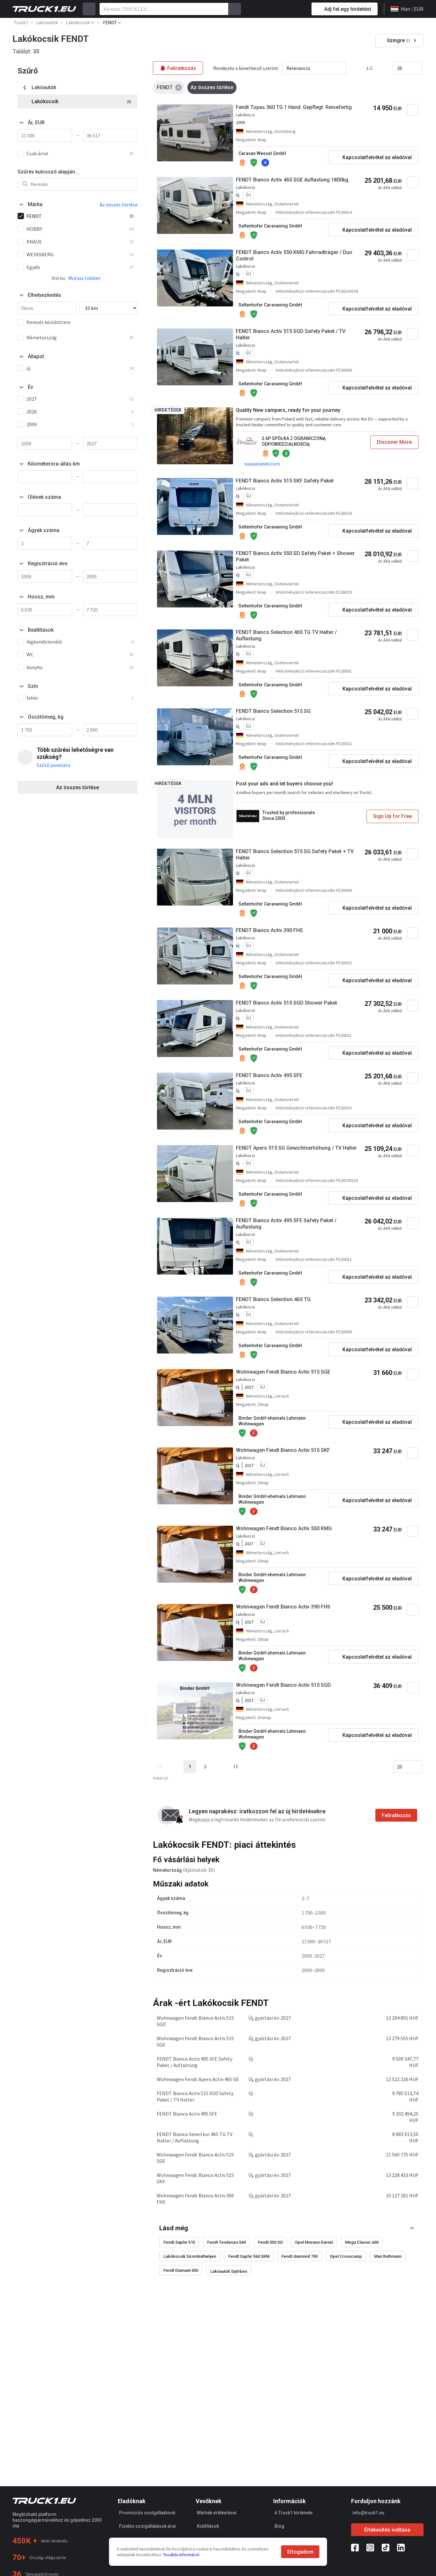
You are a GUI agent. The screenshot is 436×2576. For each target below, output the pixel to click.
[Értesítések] (284, 9)
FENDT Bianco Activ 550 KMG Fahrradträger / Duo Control (294, 255)
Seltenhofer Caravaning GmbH (270, 226)
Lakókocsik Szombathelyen (190, 2256)
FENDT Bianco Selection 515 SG (273, 711)
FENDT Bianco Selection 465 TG (273, 1299)
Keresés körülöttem (49, 322)
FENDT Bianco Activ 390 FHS (269, 930)
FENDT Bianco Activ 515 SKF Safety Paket (285, 481)
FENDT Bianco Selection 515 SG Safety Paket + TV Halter (295, 855)
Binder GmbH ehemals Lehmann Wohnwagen (272, 1421)
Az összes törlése (78, 787)
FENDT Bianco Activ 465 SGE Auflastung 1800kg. (293, 180)
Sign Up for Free (392, 816)
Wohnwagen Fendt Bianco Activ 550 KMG (284, 1528)
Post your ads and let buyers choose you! (284, 784)
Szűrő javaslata (53, 765)
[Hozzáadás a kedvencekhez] (413, 110)
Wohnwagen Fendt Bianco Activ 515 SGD (283, 1685)
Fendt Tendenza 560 (226, 2242)
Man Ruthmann (388, 2256)
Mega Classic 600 (362, 2242)
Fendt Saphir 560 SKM (249, 2256)
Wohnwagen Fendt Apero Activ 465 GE (198, 2079)
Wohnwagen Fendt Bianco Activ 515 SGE (283, 1372)
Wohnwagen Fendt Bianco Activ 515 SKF (283, 1450)
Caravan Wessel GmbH (262, 153)
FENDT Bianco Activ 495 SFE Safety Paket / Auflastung (286, 1224)
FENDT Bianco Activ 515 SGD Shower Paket (286, 1003)
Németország (167, 1870)
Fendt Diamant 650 (181, 2270)
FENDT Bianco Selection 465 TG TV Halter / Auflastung (286, 635)
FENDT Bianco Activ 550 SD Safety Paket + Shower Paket (295, 556)
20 (400, 68)
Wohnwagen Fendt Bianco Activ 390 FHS (283, 1607)
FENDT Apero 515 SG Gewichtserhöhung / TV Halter (296, 1148)
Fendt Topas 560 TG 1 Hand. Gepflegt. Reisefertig (294, 107)
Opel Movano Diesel (314, 2242)
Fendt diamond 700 (300, 2256)
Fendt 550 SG (270, 2242)
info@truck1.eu (368, 2513)
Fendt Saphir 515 (179, 2242)
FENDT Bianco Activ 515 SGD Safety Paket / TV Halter (291, 334)
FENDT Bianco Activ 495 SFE (269, 1075)
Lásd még (174, 2228)
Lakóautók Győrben (229, 2271)
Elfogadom (300, 2552)
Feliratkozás (396, 1815)
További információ (181, 2555)
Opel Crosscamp (346, 2256)
